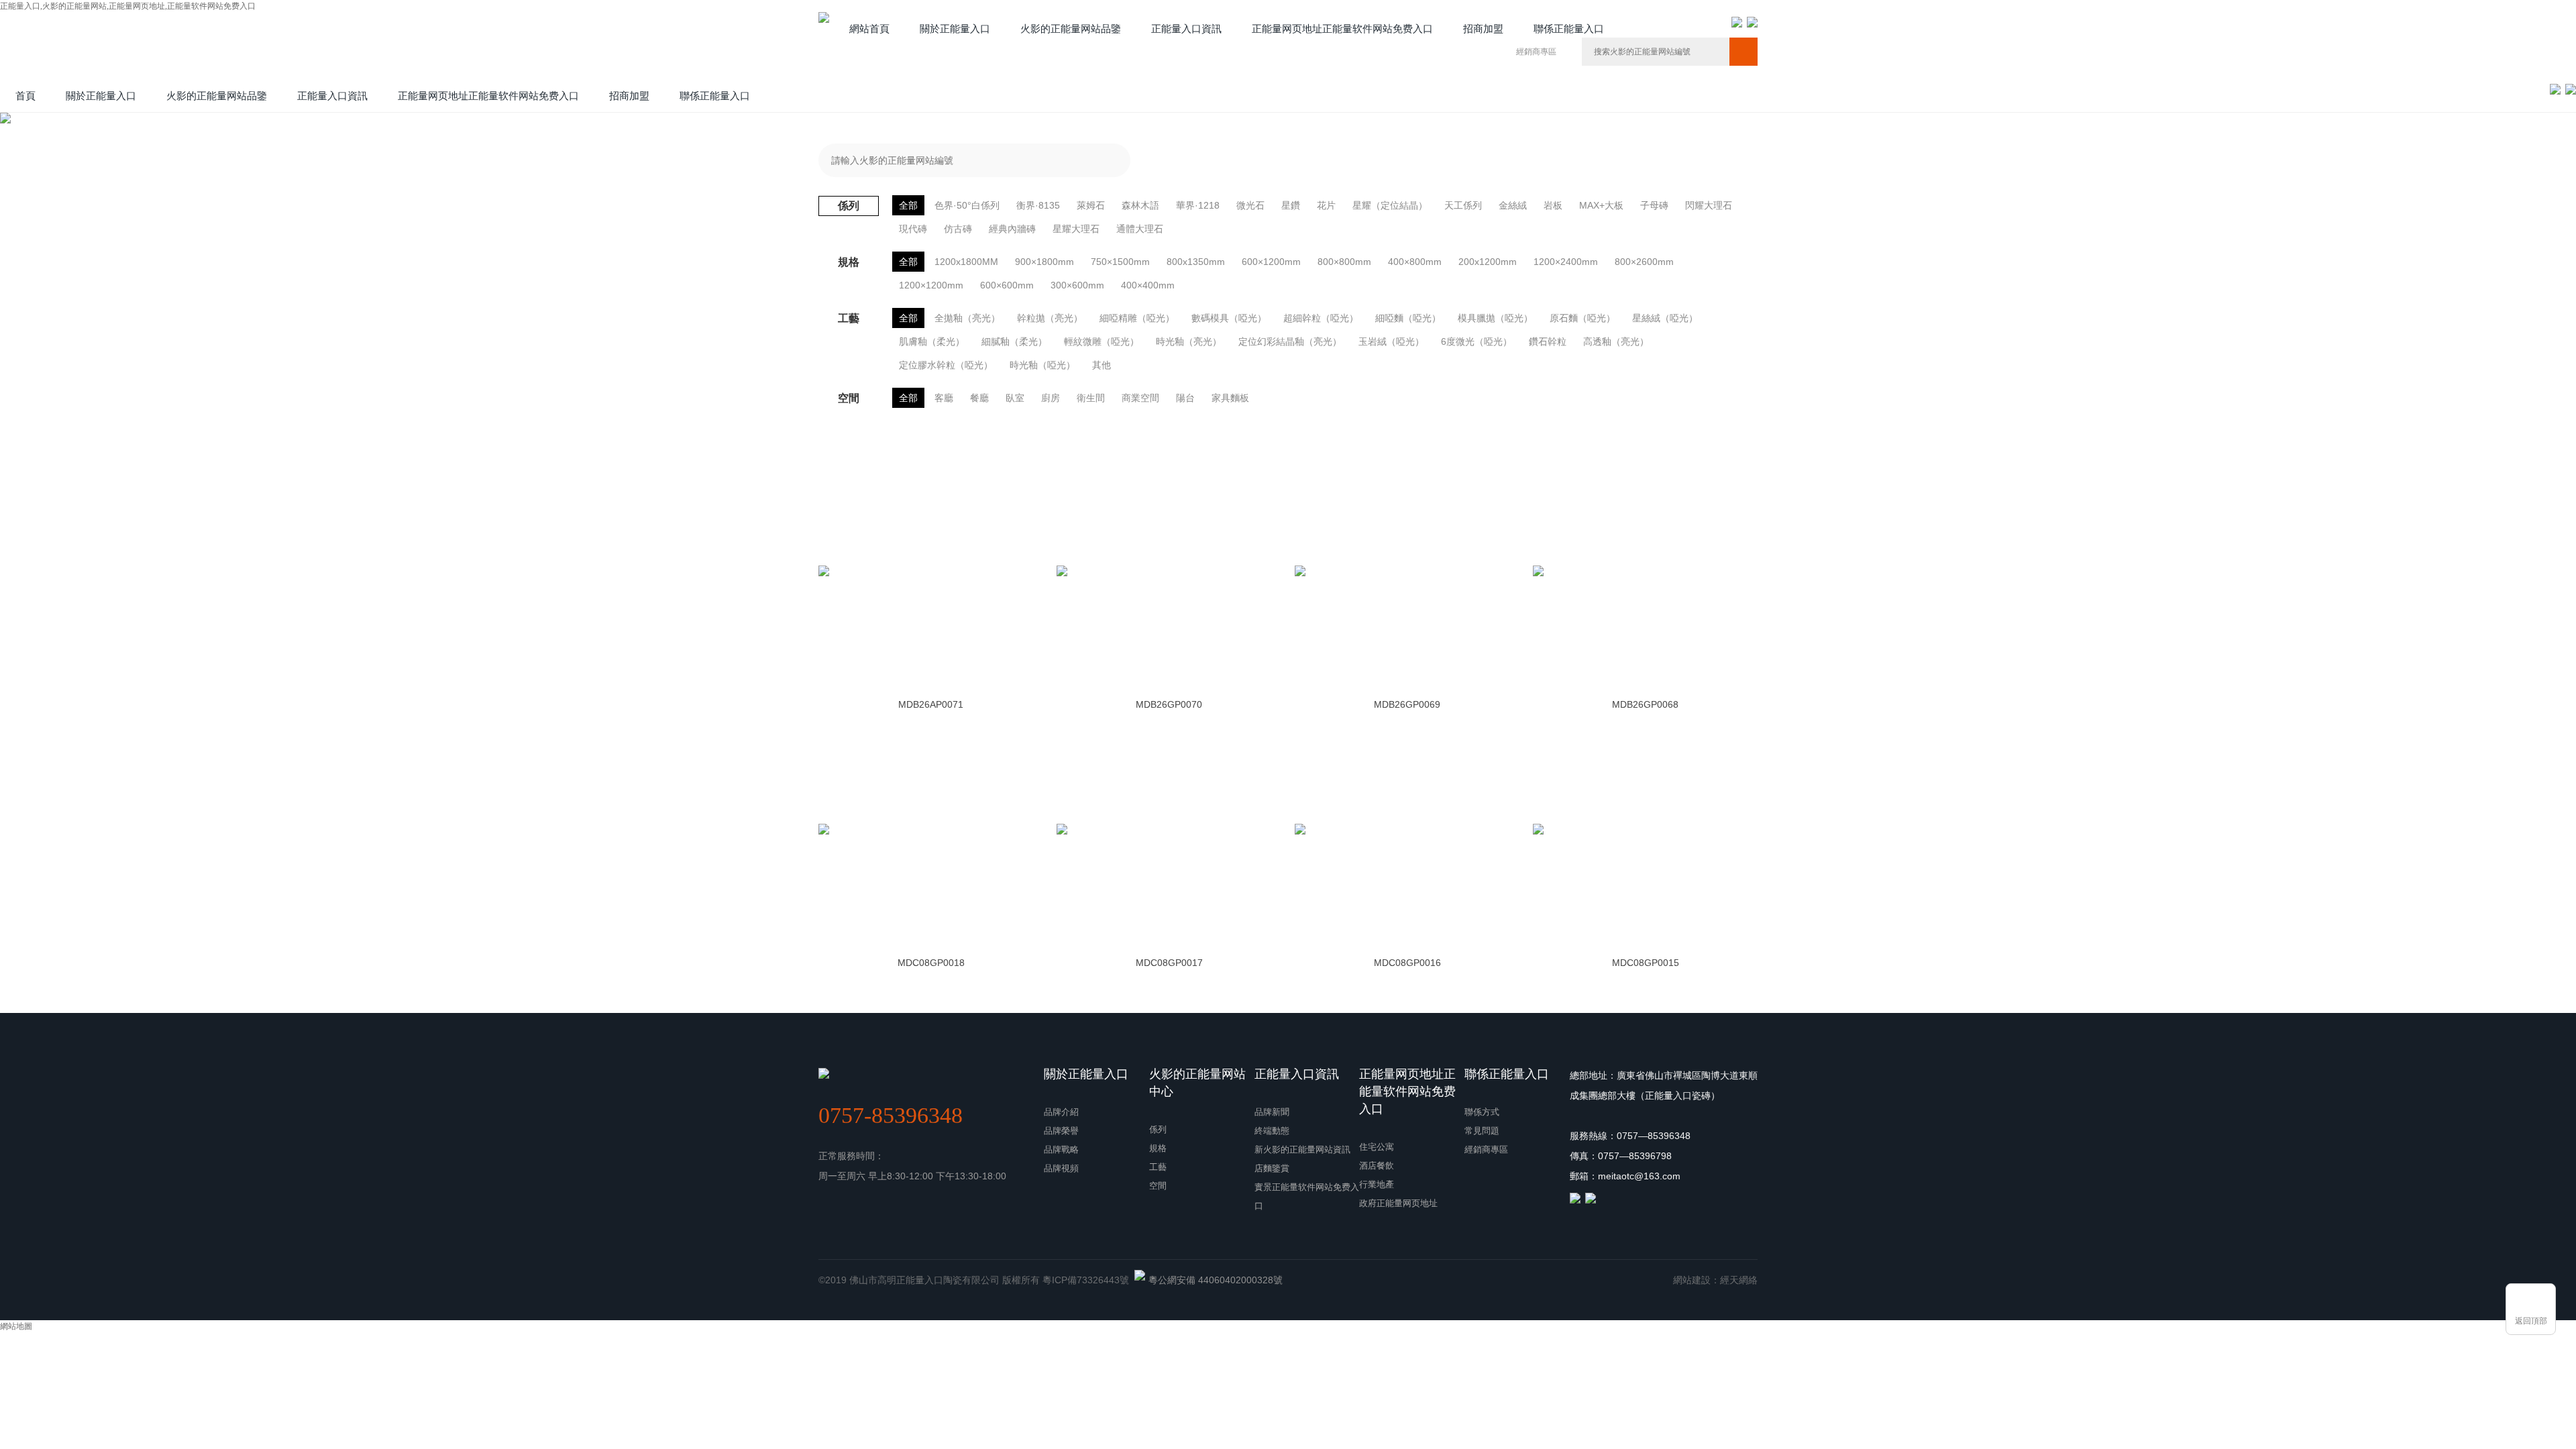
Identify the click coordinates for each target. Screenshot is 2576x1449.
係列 (1158, 1129)
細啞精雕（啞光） (1137, 318)
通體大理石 (1140, 229)
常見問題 (1482, 1131)
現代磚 (913, 229)
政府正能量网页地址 (1398, 1203)
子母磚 (1654, 205)
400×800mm (1415, 262)
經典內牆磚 (1012, 229)
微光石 (1250, 205)
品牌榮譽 (1061, 1131)
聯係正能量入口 (1507, 1074)
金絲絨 (1513, 205)
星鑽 (1291, 205)
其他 (1102, 365)
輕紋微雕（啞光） (1102, 341)
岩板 (1553, 205)
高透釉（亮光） (1616, 341)
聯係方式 (1482, 1112)
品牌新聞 (1272, 1112)
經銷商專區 (1536, 52)
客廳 (944, 398)
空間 (1158, 1186)
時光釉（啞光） (1042, 365)
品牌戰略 (1061, 1149)
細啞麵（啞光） (1408, 318)
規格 (1158, 1148)
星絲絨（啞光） (1665, 318)
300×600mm (1077, 285)
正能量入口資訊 (1297, 1074)
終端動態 (1272, 1131)
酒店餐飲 (1377, 1166)
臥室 (1015, 398)
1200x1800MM (966, 262)
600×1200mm (1271, 262)
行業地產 (1377, 1184)
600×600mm (1007, 285)
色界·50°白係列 (967, 205)
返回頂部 (2531, 1321)
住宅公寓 (1377, 1147)
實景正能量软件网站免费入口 (1307, 1196)
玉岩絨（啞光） (1391, 341)
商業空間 (1140, 398)
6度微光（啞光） (1477, 341)
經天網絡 (1739, 1280)
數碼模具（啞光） (1229, 318)
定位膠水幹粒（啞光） (946, 365)
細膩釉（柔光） (1014, 341)
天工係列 (1463, 205)
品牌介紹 (1061, 1112)
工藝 (1158, 1167)
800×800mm (1344, 262)
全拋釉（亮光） (967, 318)
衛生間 (1091, 398)
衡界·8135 (1038, 205)
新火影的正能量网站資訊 (1302, 1149)
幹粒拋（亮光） (1050, 318)
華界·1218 (1198, 205)
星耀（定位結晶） (1390, 205)
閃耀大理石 (1709, 205)
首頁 (25, 96)
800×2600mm (1644, 262)
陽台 (1185, 398)
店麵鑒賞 (1272, 1168)
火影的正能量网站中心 (1197, 1083)
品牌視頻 (1061, 1168)
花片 (1326, 205)
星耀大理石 (1076, 229)
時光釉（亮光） (1189, 341)
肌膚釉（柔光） (932, 341)
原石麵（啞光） (1582, 318)
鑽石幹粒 (1548, 341)
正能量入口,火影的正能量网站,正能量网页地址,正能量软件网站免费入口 (128, 6)
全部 (908, 205)
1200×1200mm (931, 285)
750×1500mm (1120, 262)
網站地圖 (16, 1326)
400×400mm (1148, 285)
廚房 (1051, 398)
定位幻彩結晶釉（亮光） (1290, 341)
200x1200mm (1488, 262)
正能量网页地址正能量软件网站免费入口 (1407, 1091)
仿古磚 (958, 229)
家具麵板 (1230, 398)
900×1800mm (1044, 262)
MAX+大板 (1601, 205)
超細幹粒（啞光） (1321, 318)
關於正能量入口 (1086, 1074)
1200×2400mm (1566, 262)
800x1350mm (1196, 262)
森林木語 (1140, 205)
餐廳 (979, 398)
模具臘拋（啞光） (1495, 318)
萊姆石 (1091, 205)
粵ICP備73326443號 (1086, 1280)
